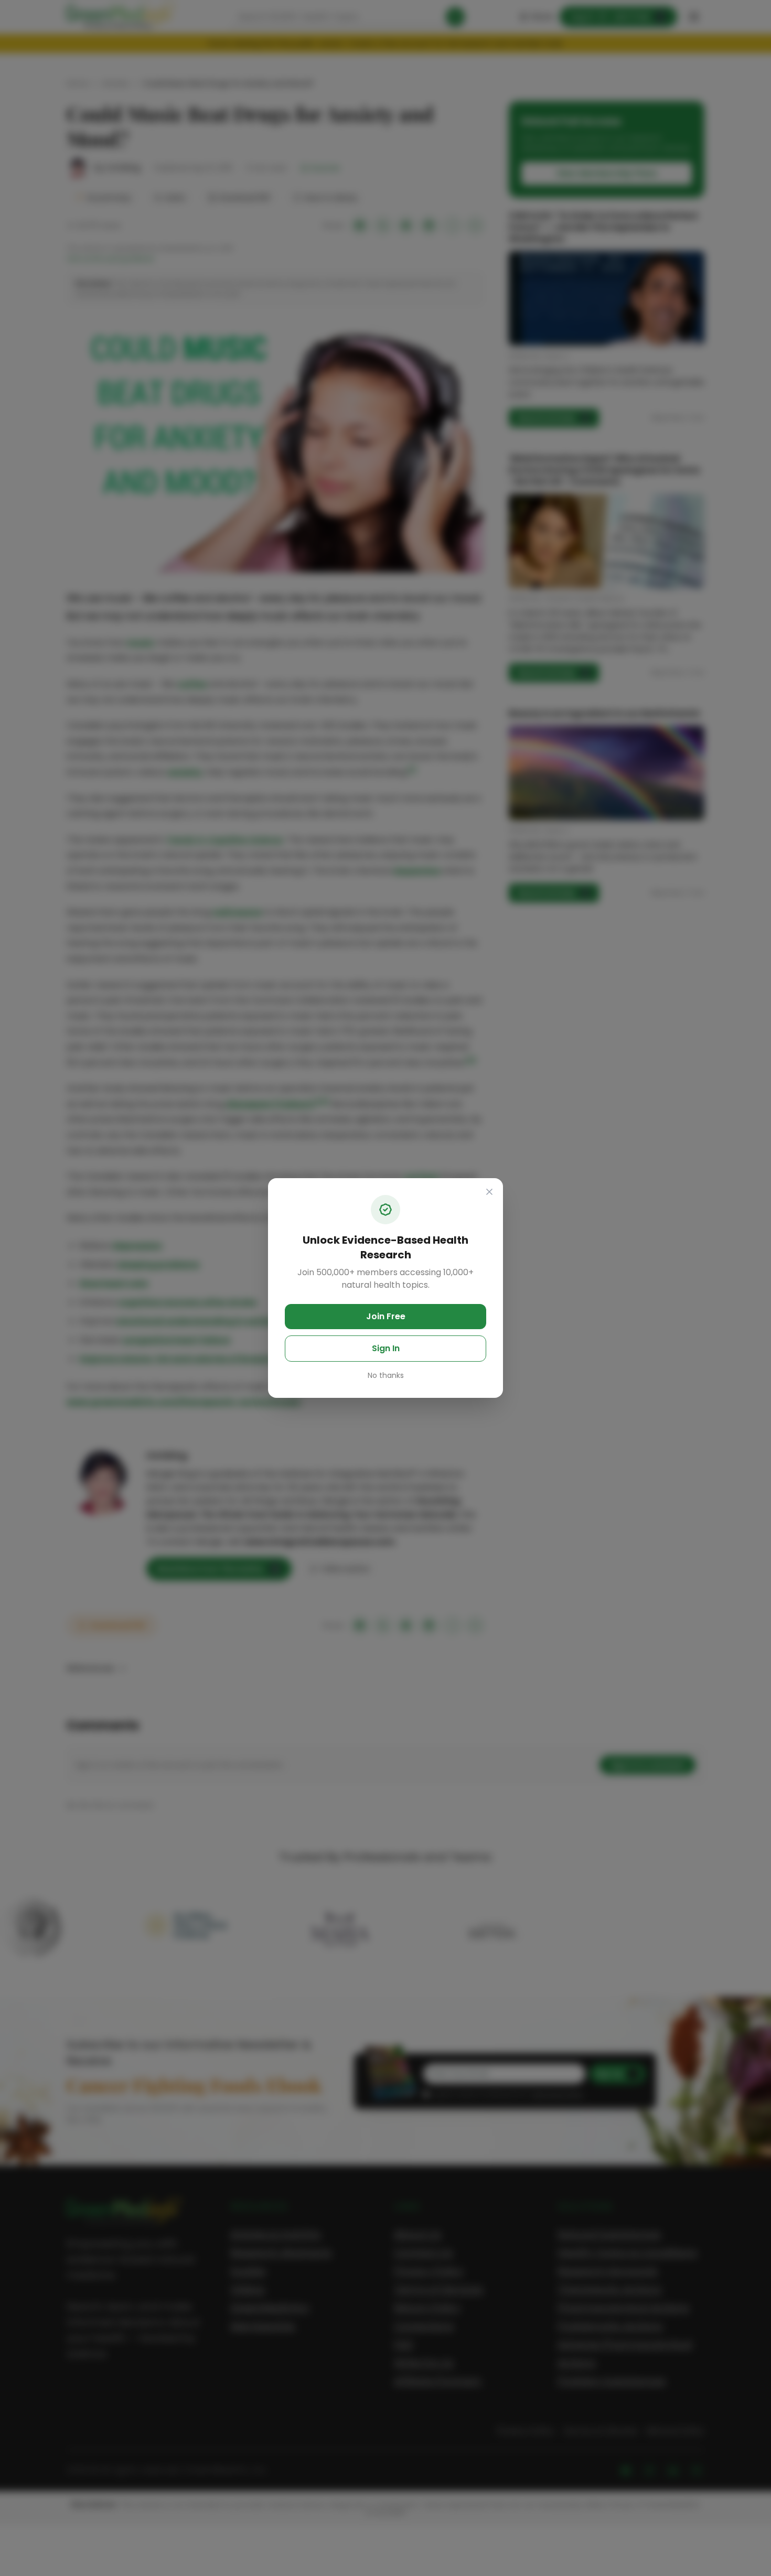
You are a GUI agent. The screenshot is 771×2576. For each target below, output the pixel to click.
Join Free (386, 1316)
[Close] (489, 1192)
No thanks (386, 1375)
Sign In (386, 1348)
